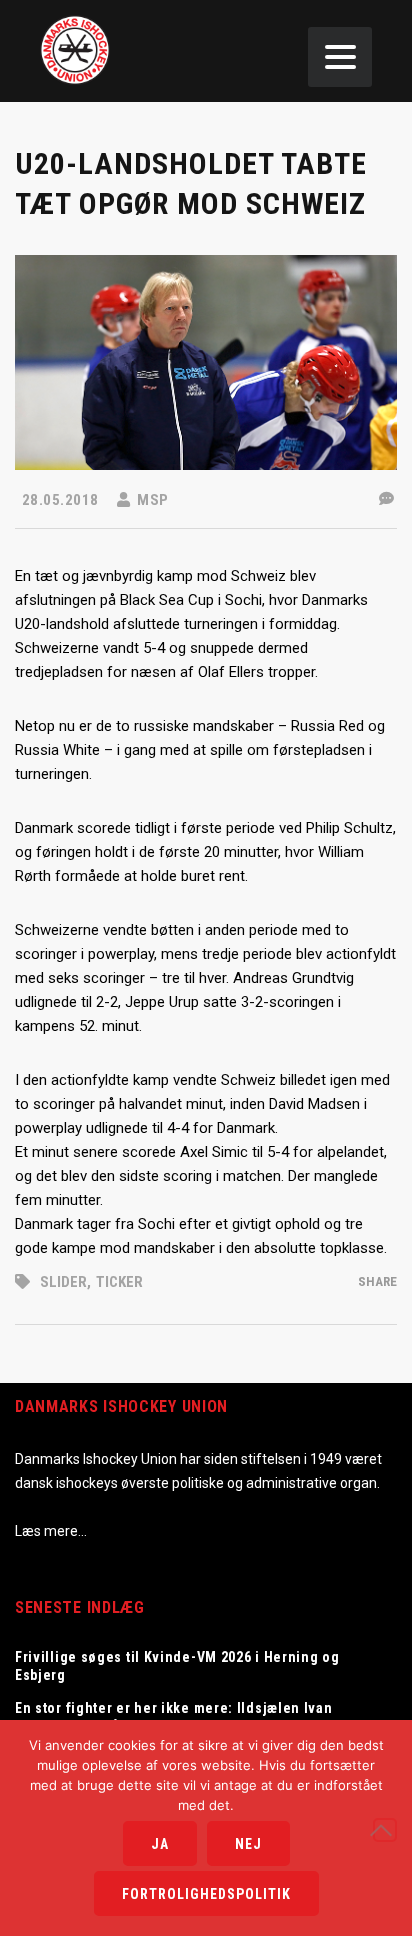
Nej (248, 1844)
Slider (63, 1282)
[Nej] (385, 1830)
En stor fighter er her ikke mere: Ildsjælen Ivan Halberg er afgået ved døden (174, 1717)
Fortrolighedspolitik (206, 1894)
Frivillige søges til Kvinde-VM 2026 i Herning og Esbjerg (177, 1666)
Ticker (119, 1282)
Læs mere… (51, 1531)
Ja (160, 1844)
